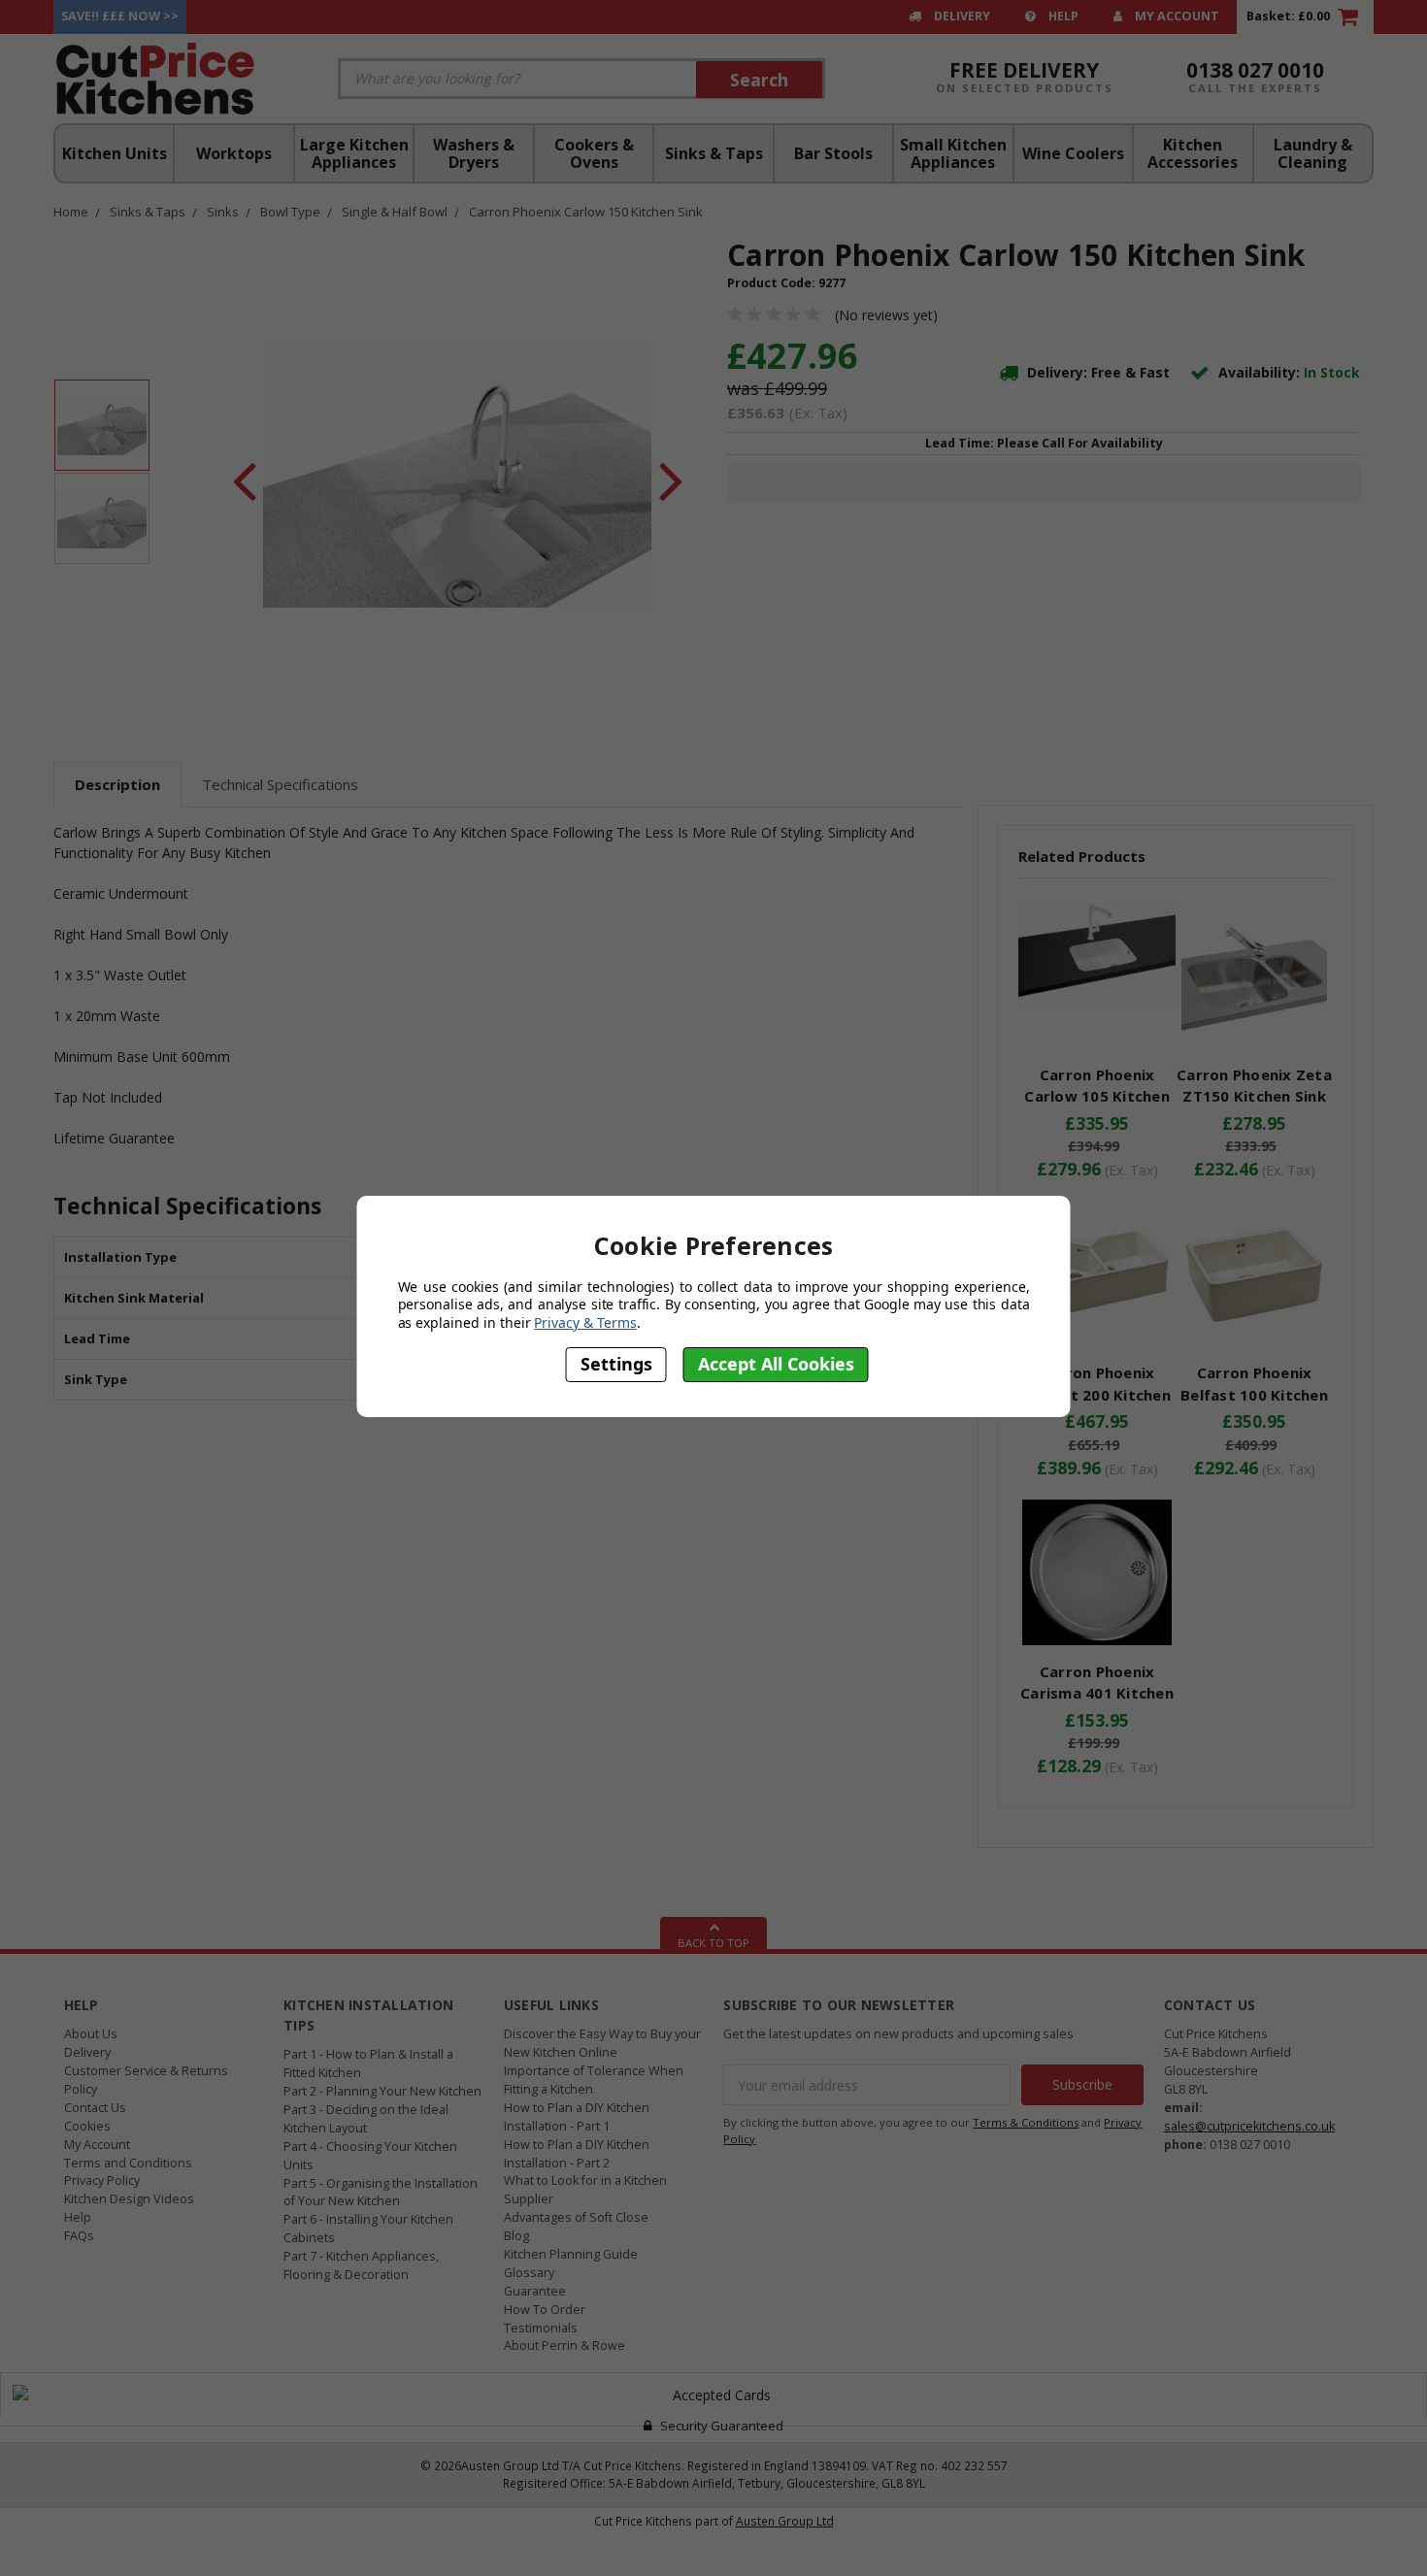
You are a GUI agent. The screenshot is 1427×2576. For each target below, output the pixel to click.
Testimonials (541, 2328)
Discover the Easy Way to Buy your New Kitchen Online (602, 2043)
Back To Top (713, 1943)
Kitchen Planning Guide (571, 2254)
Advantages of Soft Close (576, 2217)
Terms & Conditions (1026, 2122)
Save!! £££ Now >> (120, 16)
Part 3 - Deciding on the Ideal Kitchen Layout (366, 2119)
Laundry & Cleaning (1313, 153)
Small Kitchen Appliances (953, 153)
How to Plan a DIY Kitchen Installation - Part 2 (577, 2154)
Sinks (223, 212)
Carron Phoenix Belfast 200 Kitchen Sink (1097, 1394)
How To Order (545, 2310)
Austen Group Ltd (785, 2521)
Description (117, 784)
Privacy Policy (102, 2180)
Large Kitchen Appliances (354, 153)
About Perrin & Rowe (564, 2345)
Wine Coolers (1073, 153)
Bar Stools (833, 153)
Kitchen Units (115, 153)
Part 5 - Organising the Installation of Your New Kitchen (381, 2193)
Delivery (961, 16)
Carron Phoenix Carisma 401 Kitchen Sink (1097, 1693)
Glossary (529, 2273)
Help (1062, 16)
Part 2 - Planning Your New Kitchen (382, 2091)
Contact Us (95, 2108)
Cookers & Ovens (594, 153)
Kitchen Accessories (1193, 153)
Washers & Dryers (474, 153)
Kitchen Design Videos (129, 2199)
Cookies (87, 2126)
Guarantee (535, 2291)
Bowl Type (290, 212)
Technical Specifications (280, 784)
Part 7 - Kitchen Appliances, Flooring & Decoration (361, 2265)
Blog (516, 2236)
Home (71, 212)
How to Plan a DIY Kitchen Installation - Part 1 (577, 2117)
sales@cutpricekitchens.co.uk (1249, 2126)
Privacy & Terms (585, 1323)
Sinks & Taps (714, 153)
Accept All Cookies (776, 1365)
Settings (616, 1365)
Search (759, 80)
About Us (91, 2034)
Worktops (234, 153)
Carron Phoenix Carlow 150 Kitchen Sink (586, 212)
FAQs (79, 2236)
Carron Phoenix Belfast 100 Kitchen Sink (1254, 1394)
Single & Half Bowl (395, 212)
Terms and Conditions (128, 2163)
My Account (1176, 16)
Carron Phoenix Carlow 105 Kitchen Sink (1097, 1096)
